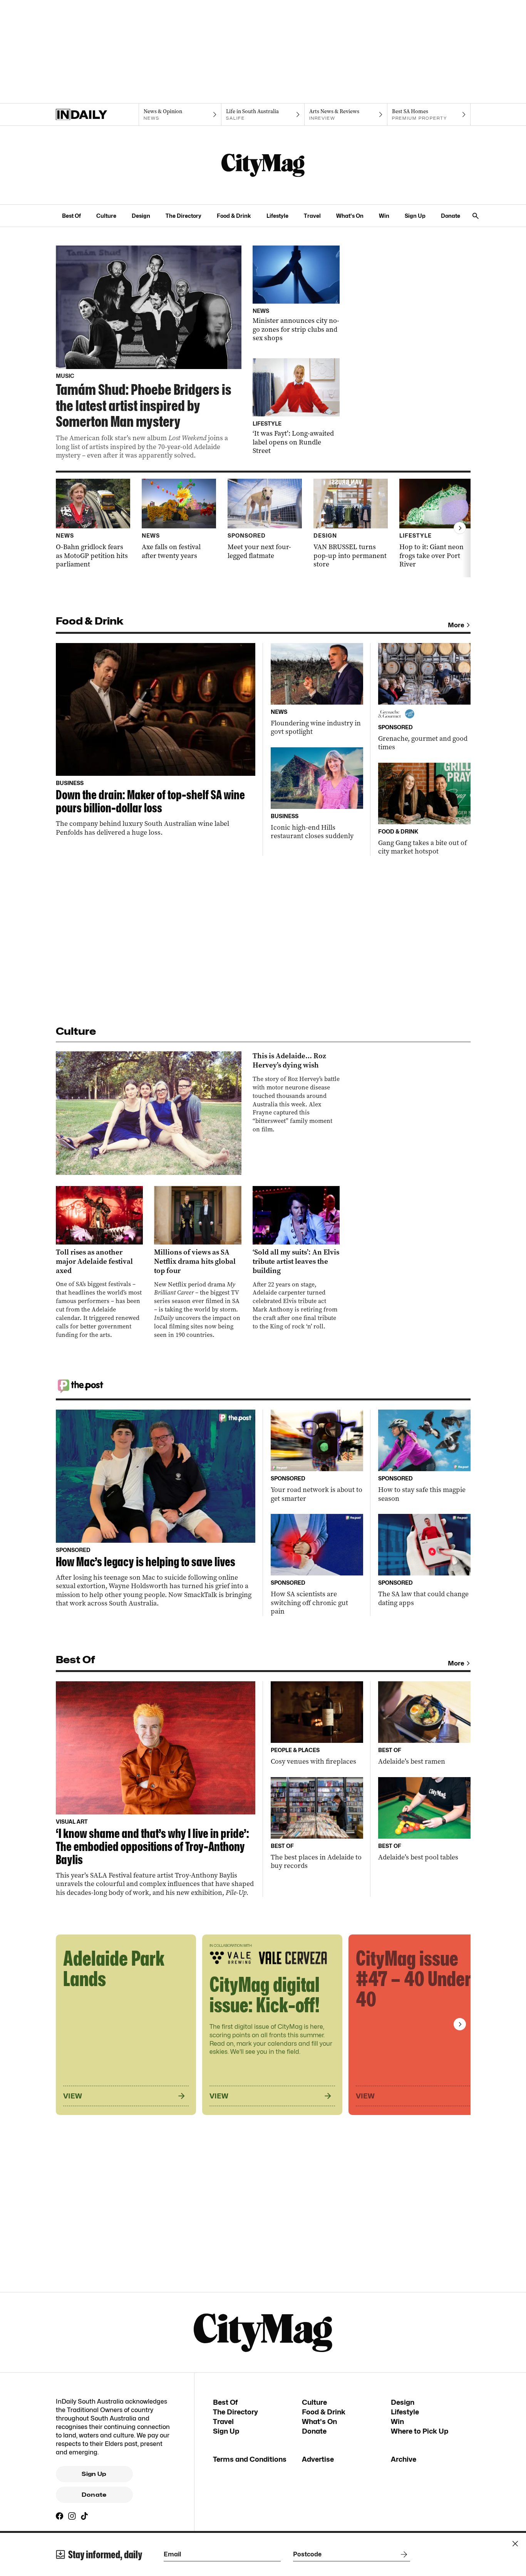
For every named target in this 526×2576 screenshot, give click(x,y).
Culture (106, 216)
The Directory (183, 216)
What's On (350, 216)
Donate (451, 216)
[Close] (515, 2544)
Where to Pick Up (420, 2431)
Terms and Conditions (250, 2459)
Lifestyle (277, 216)
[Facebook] (60, 2516)
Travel (312, 216)
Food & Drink (234, 216)
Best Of (71, 216)
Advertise (318, 2459)
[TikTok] (84, 2516)
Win (384, 216)
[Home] (97, 115)
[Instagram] (72, 2516)
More (456, 625)
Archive (404, 2459)
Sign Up (415, 216)
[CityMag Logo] (263, 165)
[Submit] (402, 2554)
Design (141, 216)
